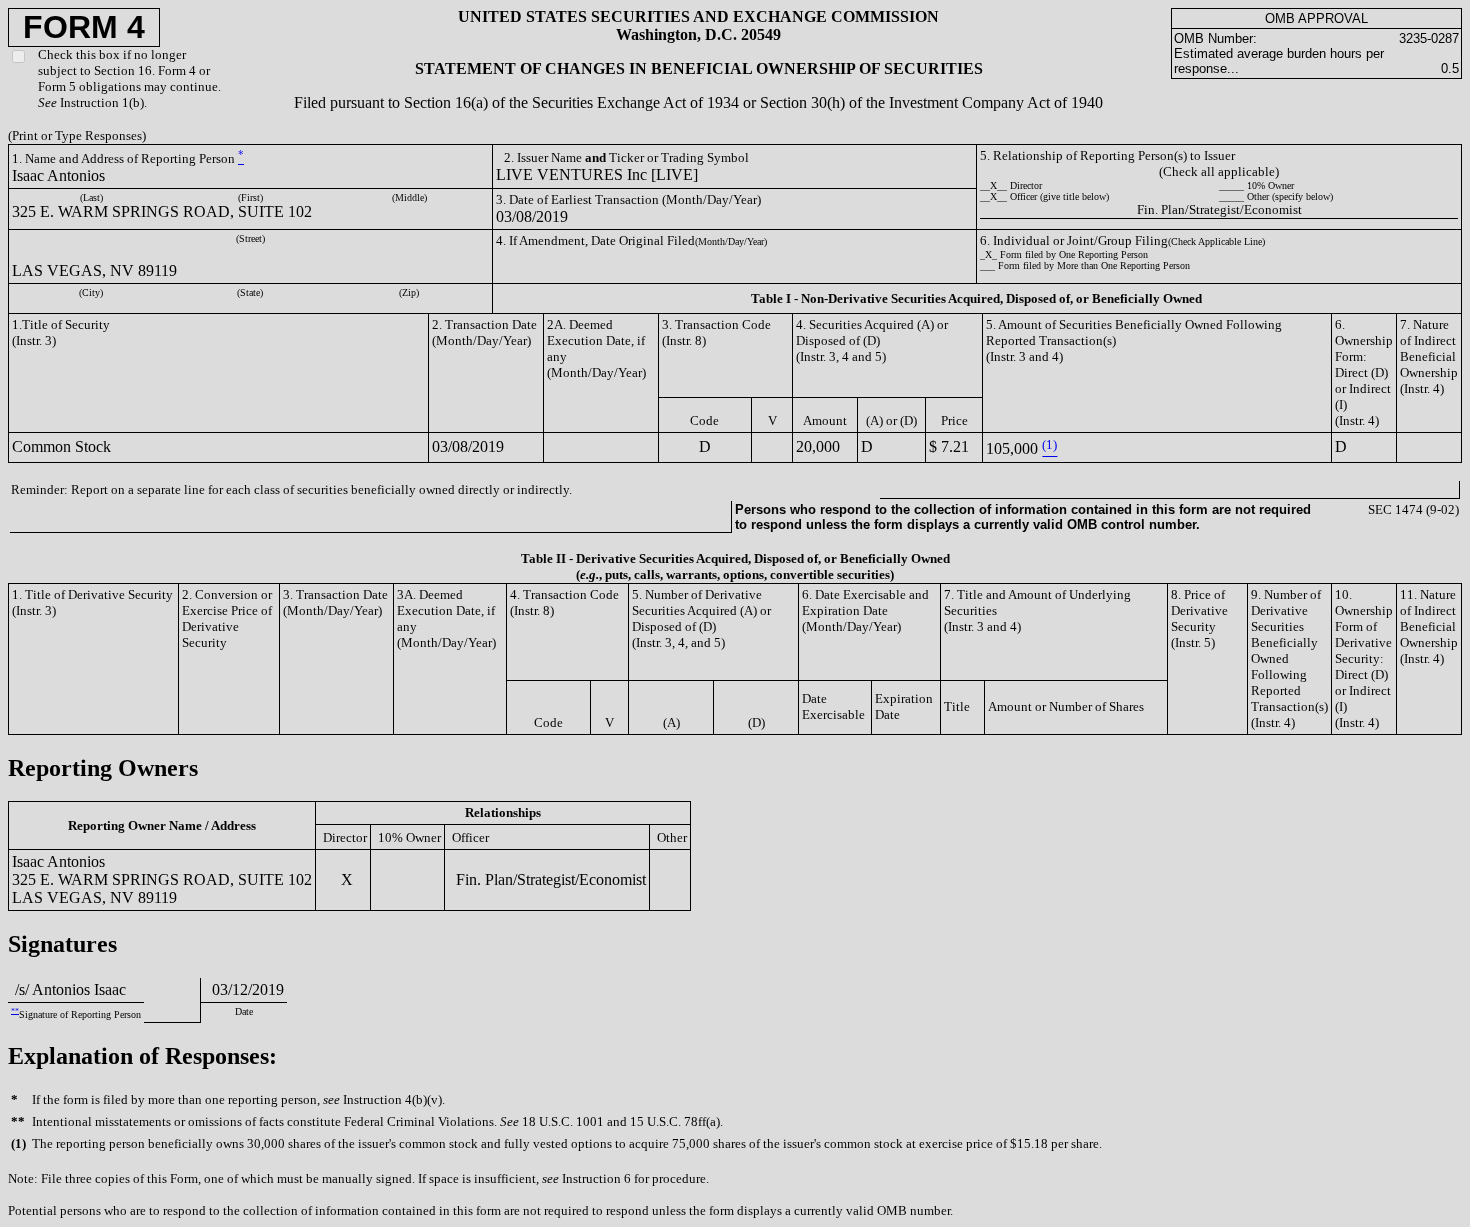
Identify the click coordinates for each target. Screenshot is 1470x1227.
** (15, 1010)
